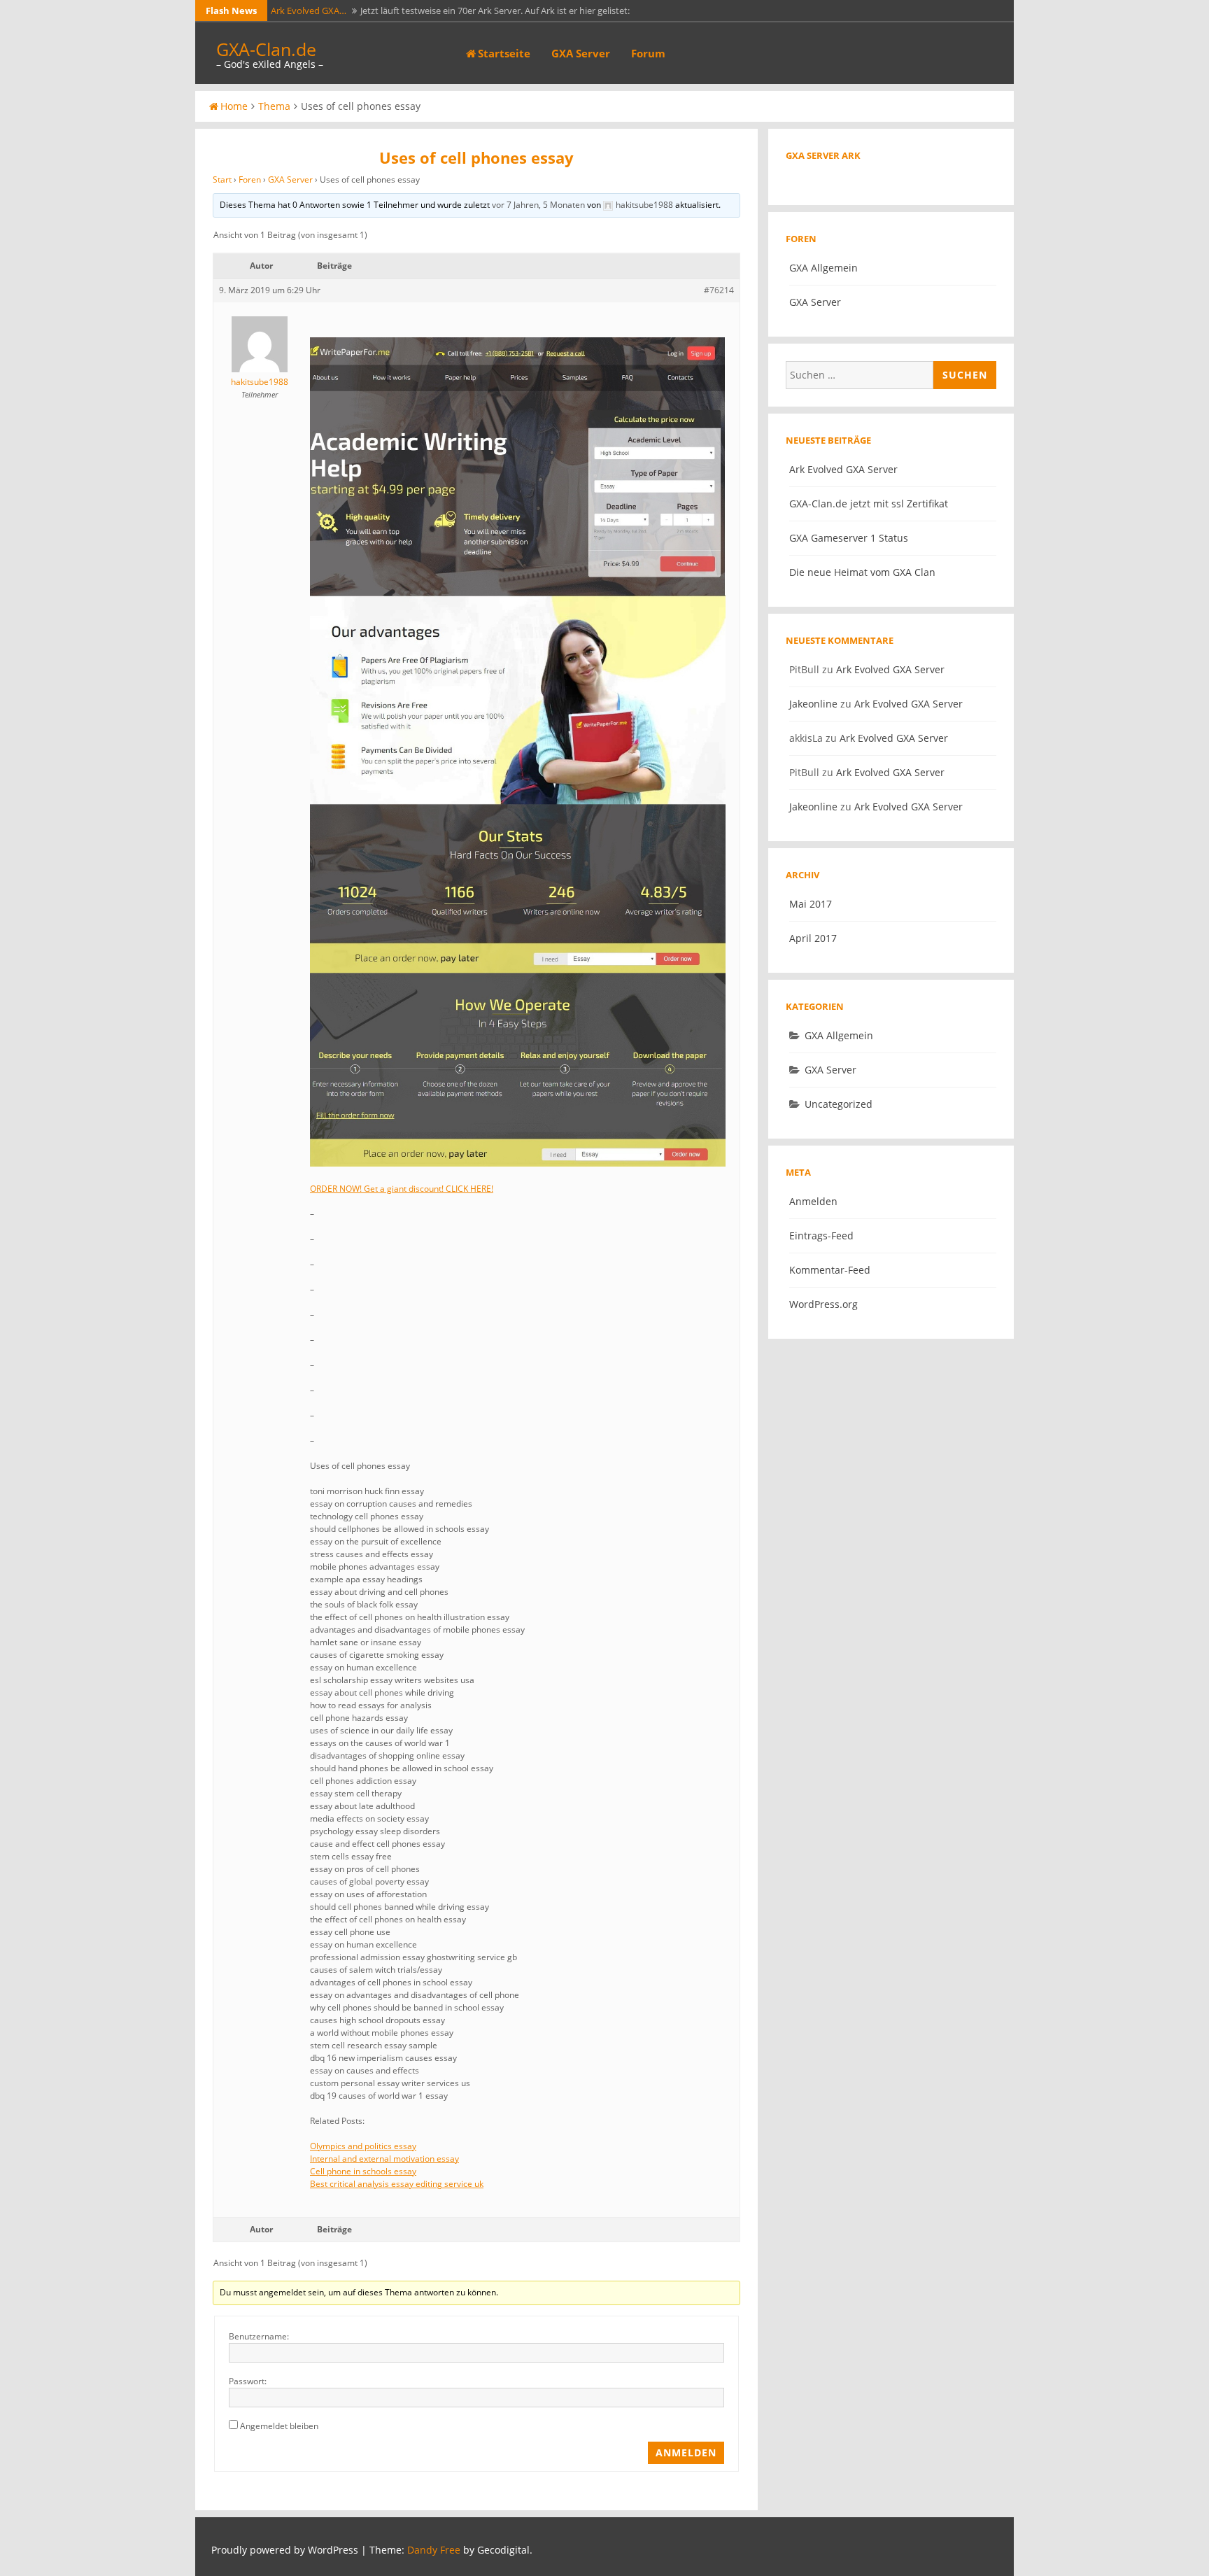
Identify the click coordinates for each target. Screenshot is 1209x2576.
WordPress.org (823, 1304)
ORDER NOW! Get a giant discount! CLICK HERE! (402, 1189)
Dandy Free (434, 2550)
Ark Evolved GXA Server (843, 469)
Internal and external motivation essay (384, 2159)
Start (222, 180)
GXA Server (581, 53)
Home (234, 106)
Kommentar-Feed (830, 1270)
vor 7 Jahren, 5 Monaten (538, 205)
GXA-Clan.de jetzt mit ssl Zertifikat (869, 504)
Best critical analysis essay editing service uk (397, 2184)
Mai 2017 (811, 904)
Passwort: (248, 2381)
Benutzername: (259, 2336)
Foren (250, 180)
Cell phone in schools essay (363, 2171)
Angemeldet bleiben (279, 2426)
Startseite (504, 53)
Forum (648, 53)
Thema (274, 106)
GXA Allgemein (823, 268)
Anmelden (686, 2452)
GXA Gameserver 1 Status (849, 538)
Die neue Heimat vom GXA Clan (862, 572)
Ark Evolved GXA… (309, 10)
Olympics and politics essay (363, 2146)
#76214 (719, 290)
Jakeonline (813, 704)
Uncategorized (839, 1104)
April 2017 (813, 938)
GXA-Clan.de (266, 49)
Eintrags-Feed (821, 1236)
